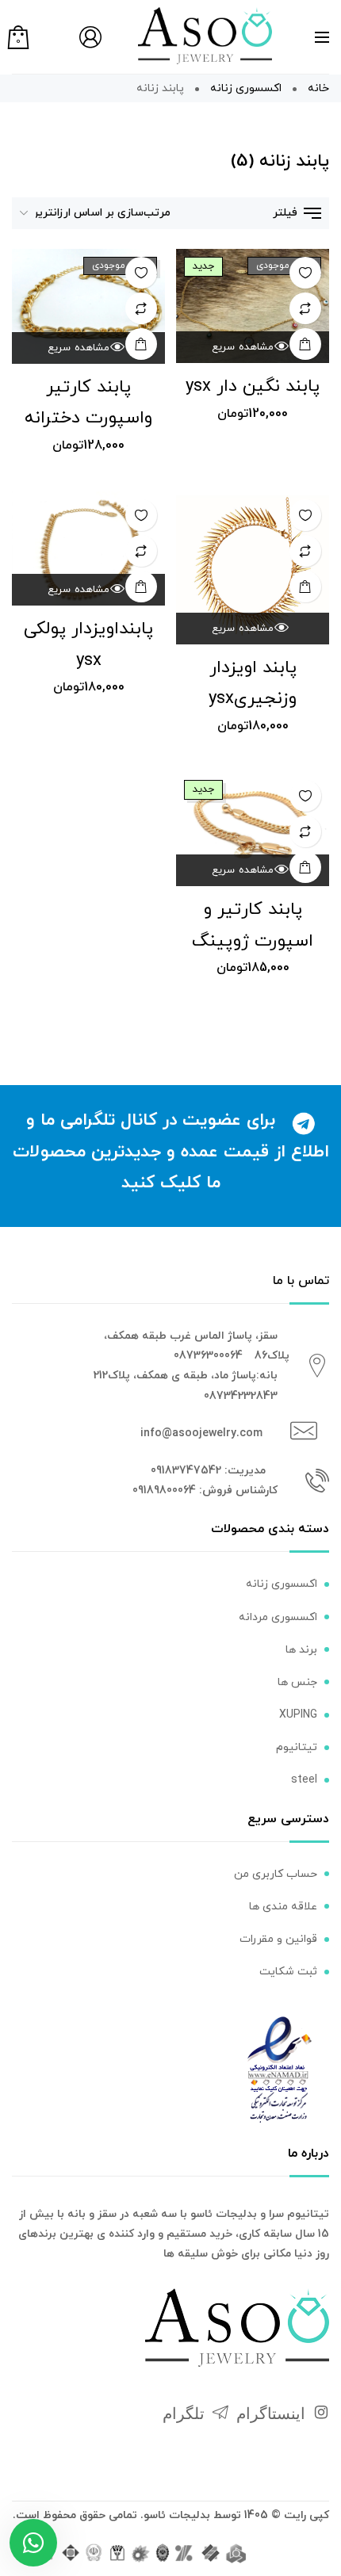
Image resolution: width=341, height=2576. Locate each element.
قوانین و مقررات (278, 1939)
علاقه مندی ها (283, 1907)
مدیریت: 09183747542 (208, 1471)
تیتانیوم (297, 1747)
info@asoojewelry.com (201, 1433)
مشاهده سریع (243, 347)
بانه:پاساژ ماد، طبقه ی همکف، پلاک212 (186, 1376)
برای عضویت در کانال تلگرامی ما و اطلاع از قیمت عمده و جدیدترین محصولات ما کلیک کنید (171, 1152)
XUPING (298, 1715)
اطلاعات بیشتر (305, 344)
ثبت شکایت (288, 1972)
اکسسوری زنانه (246, 88)
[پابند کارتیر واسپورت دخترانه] (88, 306)
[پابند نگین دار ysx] (253, 306)
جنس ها (297, 1682)
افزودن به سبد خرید (305, 587)
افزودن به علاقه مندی (305, 273)
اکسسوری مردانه (278, 1617)
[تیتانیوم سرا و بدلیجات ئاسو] (205, 35)
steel (304, 1780)
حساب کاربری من (276, 1874)
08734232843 (241, 1396)
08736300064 (208, 1356)
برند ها (301, 1650)
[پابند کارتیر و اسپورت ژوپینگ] (253, 829)
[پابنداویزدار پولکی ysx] (88, 549)
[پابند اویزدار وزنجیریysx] (253, 568)
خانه (318, 88)
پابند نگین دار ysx (253, 386)
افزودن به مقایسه (305, 308)
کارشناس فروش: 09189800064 (205, 1491)
